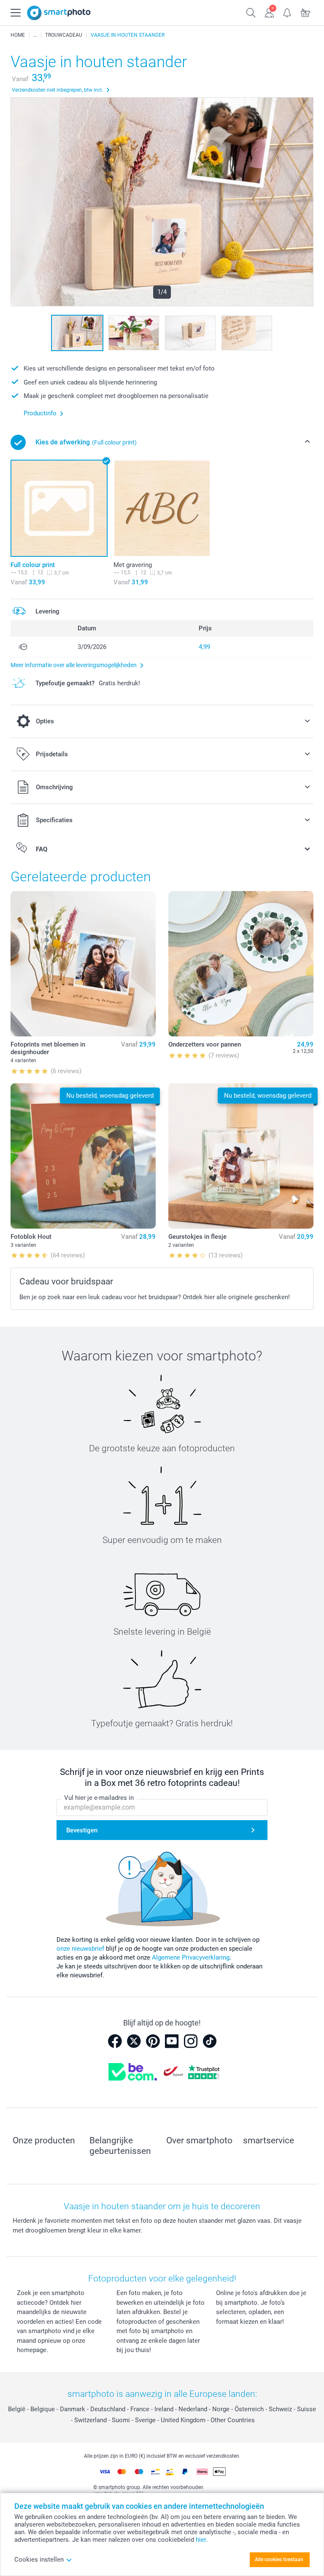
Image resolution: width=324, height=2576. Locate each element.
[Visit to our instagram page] (191, 2041)
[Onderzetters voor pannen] (241, 964)
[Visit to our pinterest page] (153, 2041)
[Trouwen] (35, 35)
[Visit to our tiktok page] (210, 2041)
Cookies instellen (39, 2560)
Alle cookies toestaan (279, 2560)
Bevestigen (82, 1830)
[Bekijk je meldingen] (288, 12)
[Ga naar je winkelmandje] (306, 12)
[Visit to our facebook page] (115, 2041)
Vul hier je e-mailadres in (99, 1798)
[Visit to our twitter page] (134, 2041)
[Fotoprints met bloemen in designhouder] (83, 964)
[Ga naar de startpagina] (59, 13)
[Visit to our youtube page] (172, 2041)
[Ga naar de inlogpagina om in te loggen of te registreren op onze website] (269, 12)
